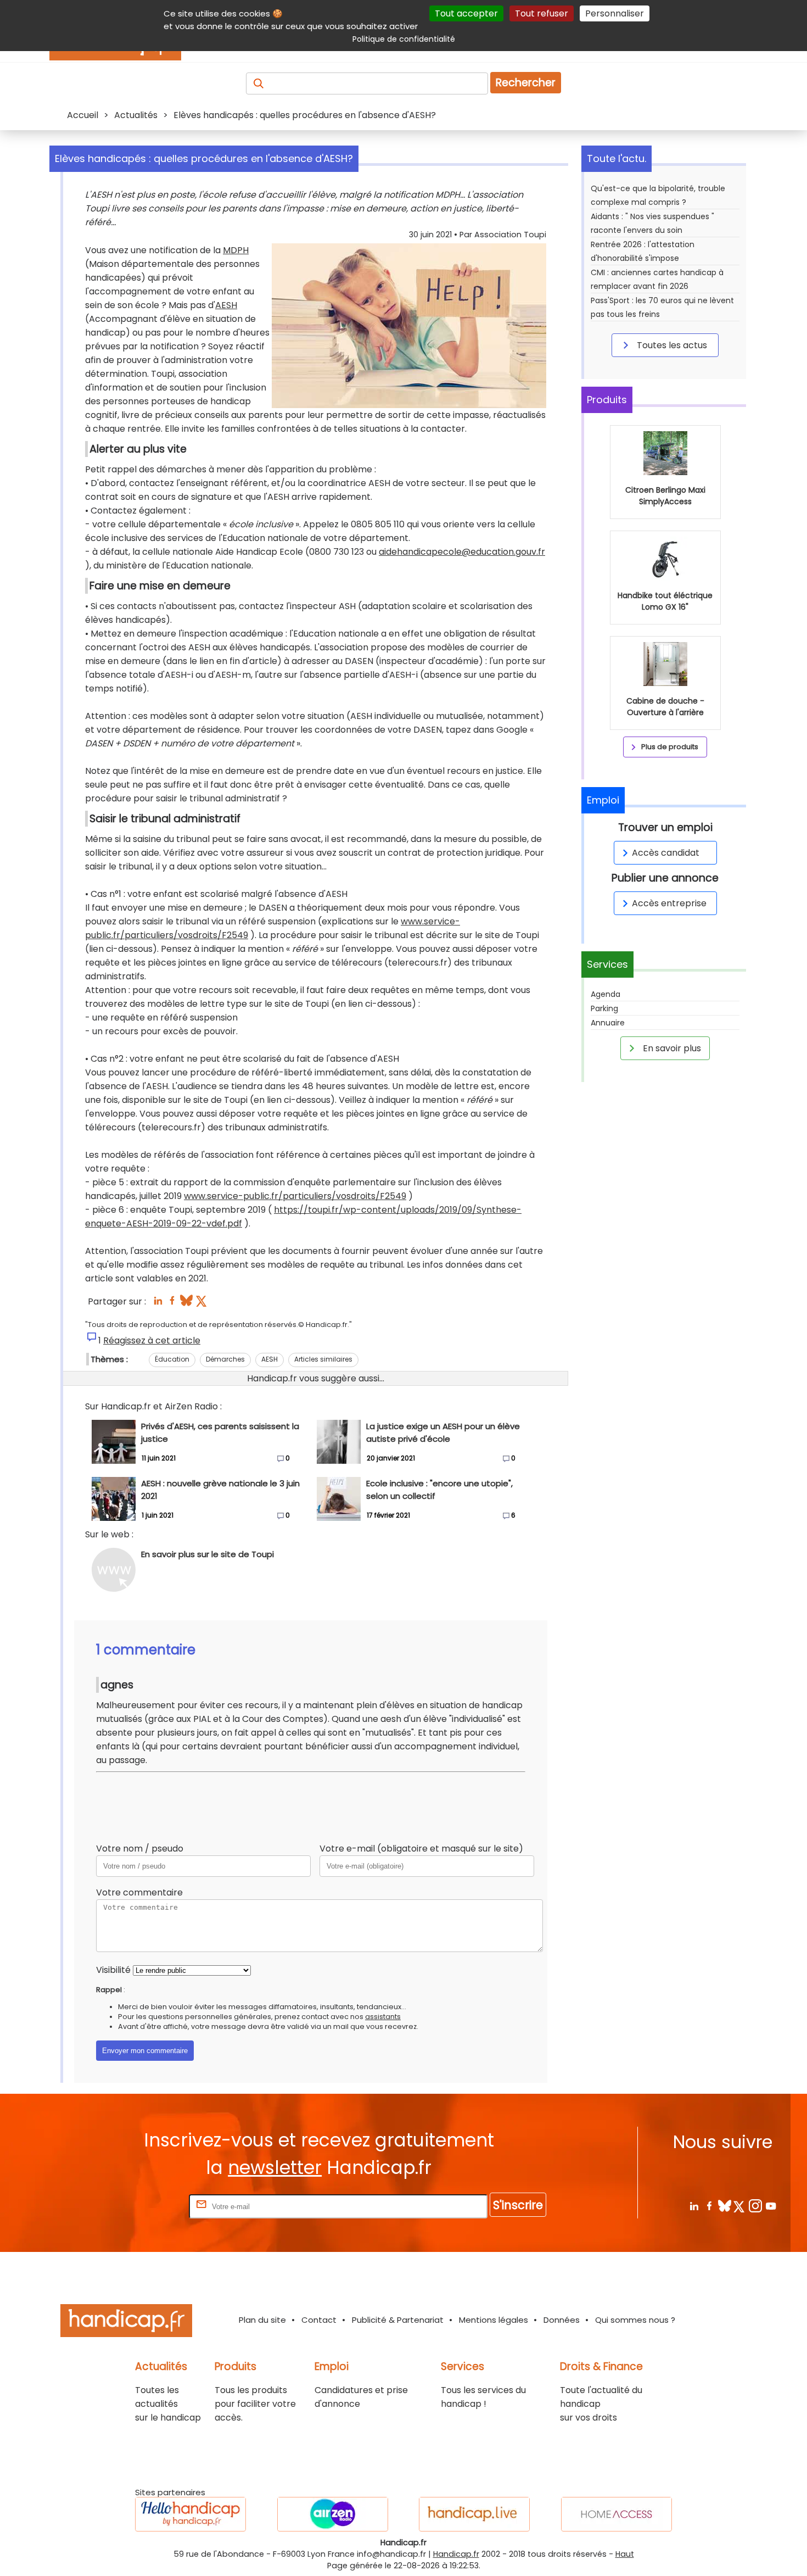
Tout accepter (466, 13)
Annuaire (608, 1023)
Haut (625, 2554)
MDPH (236, 250)
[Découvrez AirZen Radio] (333, 2514)
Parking (604, 1008)
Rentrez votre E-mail (143, 2206)
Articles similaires (323, 1359)
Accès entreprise (669, 903)
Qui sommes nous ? (635, 2320)
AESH (226, 305)
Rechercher (526, 83)
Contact (319, 2320)
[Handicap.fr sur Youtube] (770, 2206)
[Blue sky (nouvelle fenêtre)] (186, 1304)
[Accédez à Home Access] (617, 2514)
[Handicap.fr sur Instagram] (755, 2206)
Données (562, 2320)
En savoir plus (671, 1048)
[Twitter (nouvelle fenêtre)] (202, 1304)
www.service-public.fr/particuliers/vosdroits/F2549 (295, 1196)
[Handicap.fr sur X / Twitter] (740, 2206)
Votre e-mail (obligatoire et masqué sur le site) (421, 1849)
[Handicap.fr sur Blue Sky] (724, 2206)
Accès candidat (666, 853)
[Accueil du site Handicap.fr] (126, 2323)
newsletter (275, 2168)
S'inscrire (518, 2205)
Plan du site (262, 2320)
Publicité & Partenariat (398, 2320)
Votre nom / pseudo (140, 1849)
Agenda (606, 994)
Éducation (172, 1359)
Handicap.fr (456, 2554)
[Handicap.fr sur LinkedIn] (694, 2206)
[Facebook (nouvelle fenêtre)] (172, 1304)
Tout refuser (542, 13)
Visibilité (113, 1970)
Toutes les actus (671, 345)
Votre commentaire (139, 1892)
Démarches (225, 1359)
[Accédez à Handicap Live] (474, 2514)
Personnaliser (615, 13)
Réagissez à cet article (152, 1340)
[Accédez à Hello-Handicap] (190, 2514)
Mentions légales (494, 2320)
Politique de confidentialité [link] (404, 39)
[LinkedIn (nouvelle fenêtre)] (158, 1304)
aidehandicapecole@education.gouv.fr (462, 552)
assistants (383, 2017)
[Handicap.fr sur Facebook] (709, 2206)
